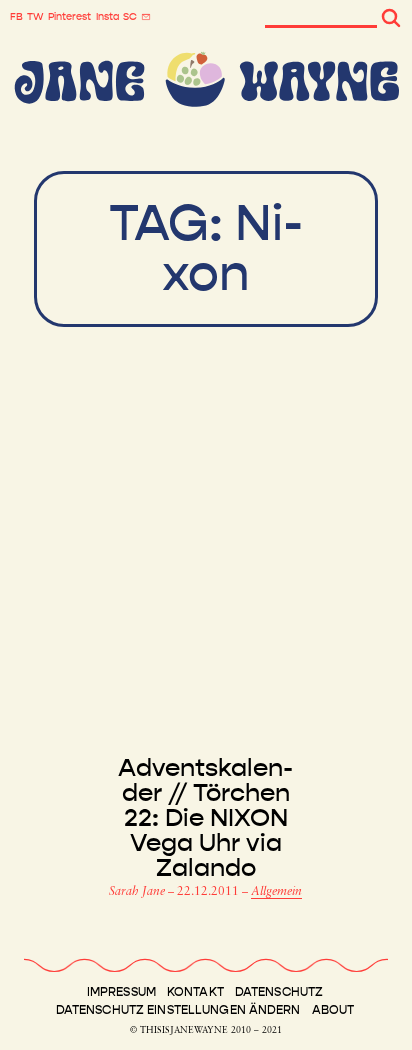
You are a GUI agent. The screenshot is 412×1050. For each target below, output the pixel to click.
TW (35, 17)
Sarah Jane (138, 892)
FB (16, 17)
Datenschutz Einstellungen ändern (178, 1010)
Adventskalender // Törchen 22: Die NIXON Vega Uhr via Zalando (205, 818)
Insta (107, 17)
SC (130, 17)
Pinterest (69, 17)
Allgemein (276, 892)
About (333, 1010)
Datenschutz (279, 992)
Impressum (121, 992)
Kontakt (195, 992)
